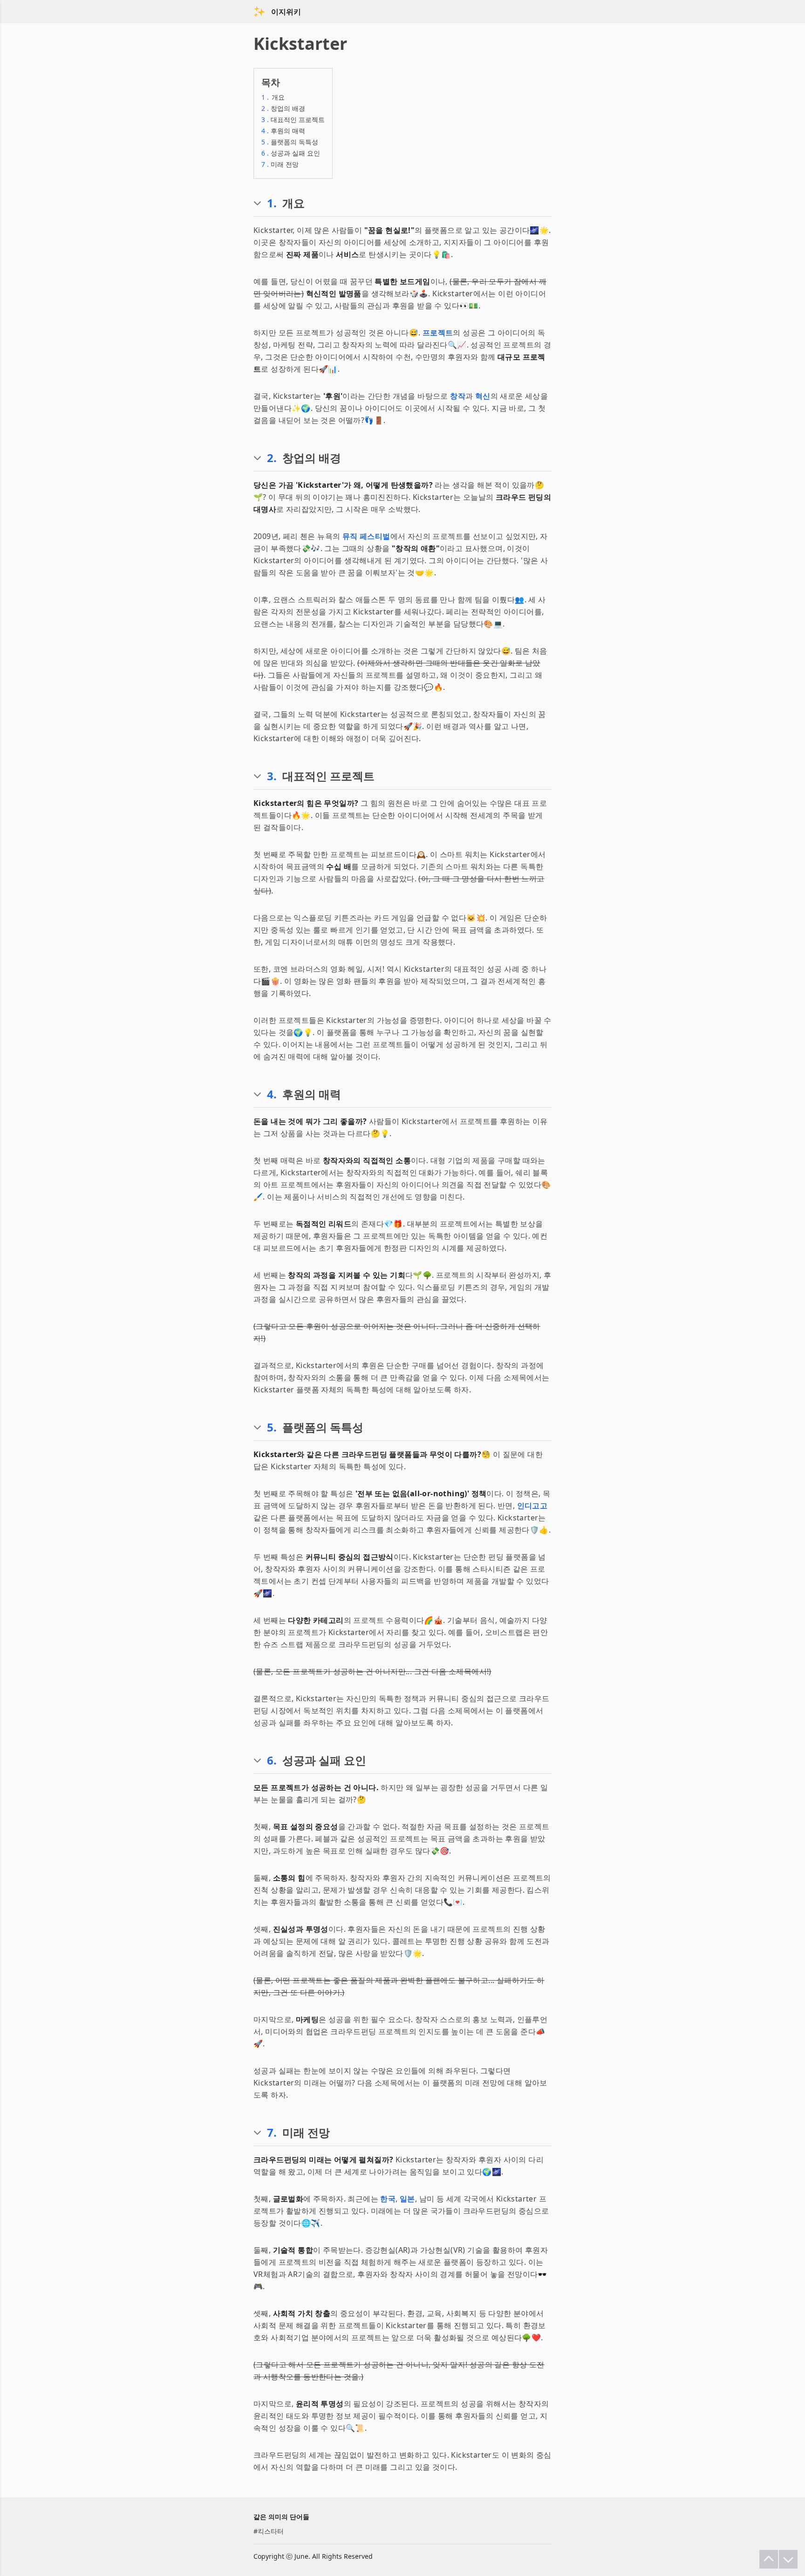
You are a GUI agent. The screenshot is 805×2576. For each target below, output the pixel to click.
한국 (388, 2199)
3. (272, 776)
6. (272, 1760)
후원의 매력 (283, 131)
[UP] (769, 2559)
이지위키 (286, 12)
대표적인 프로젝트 (293, 119)
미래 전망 (280, 164)
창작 (458, 396)
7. (272, 2133)
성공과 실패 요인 (291, 153)
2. (272, 458)
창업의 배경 (283, 108)
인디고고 (532, 1506)
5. (272, 1427)
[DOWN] (788, 2559)
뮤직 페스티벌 (366, 536)
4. (272, 1094)
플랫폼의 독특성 (290, 142)
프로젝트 (438, 333)
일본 (407, 2199)
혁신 (483, 396)
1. (272, 203)
